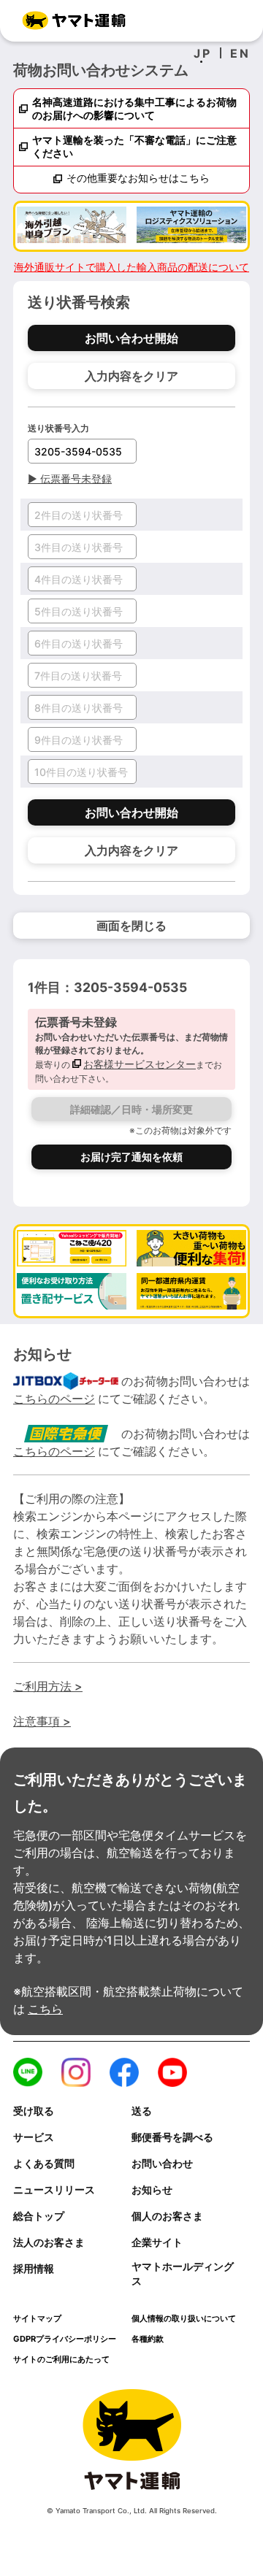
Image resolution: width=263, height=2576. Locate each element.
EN (240, 53)
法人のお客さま (49, 2242)
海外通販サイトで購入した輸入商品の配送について (131, 267)
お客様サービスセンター (140, 1064)
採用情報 (34, 2269)
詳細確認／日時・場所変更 (131, 1109)
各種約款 (148, 2339)
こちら (45, 2009)
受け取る (34, 2111)
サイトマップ (37, 2318)
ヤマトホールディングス (183, 2274)
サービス (34, 2137)
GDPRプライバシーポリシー (65, 2339)
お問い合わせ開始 (131, 338)
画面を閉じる (131, 926)
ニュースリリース (54, 2190)
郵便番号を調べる (172, 2137)
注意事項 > (42, 1721)
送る (142, 2111)
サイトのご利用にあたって (61, 2359)
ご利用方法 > (48, 1686)
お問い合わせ (162, 2164)
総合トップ (39, 2216)
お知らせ (152, 2190)
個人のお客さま (167, 2216)
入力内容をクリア (131, 376)
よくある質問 (44, 2164)
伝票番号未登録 (70, 478)
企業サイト (157, 2242)
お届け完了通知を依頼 (131, 1157)
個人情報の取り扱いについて (184, 2318)
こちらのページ (54, 1399)
